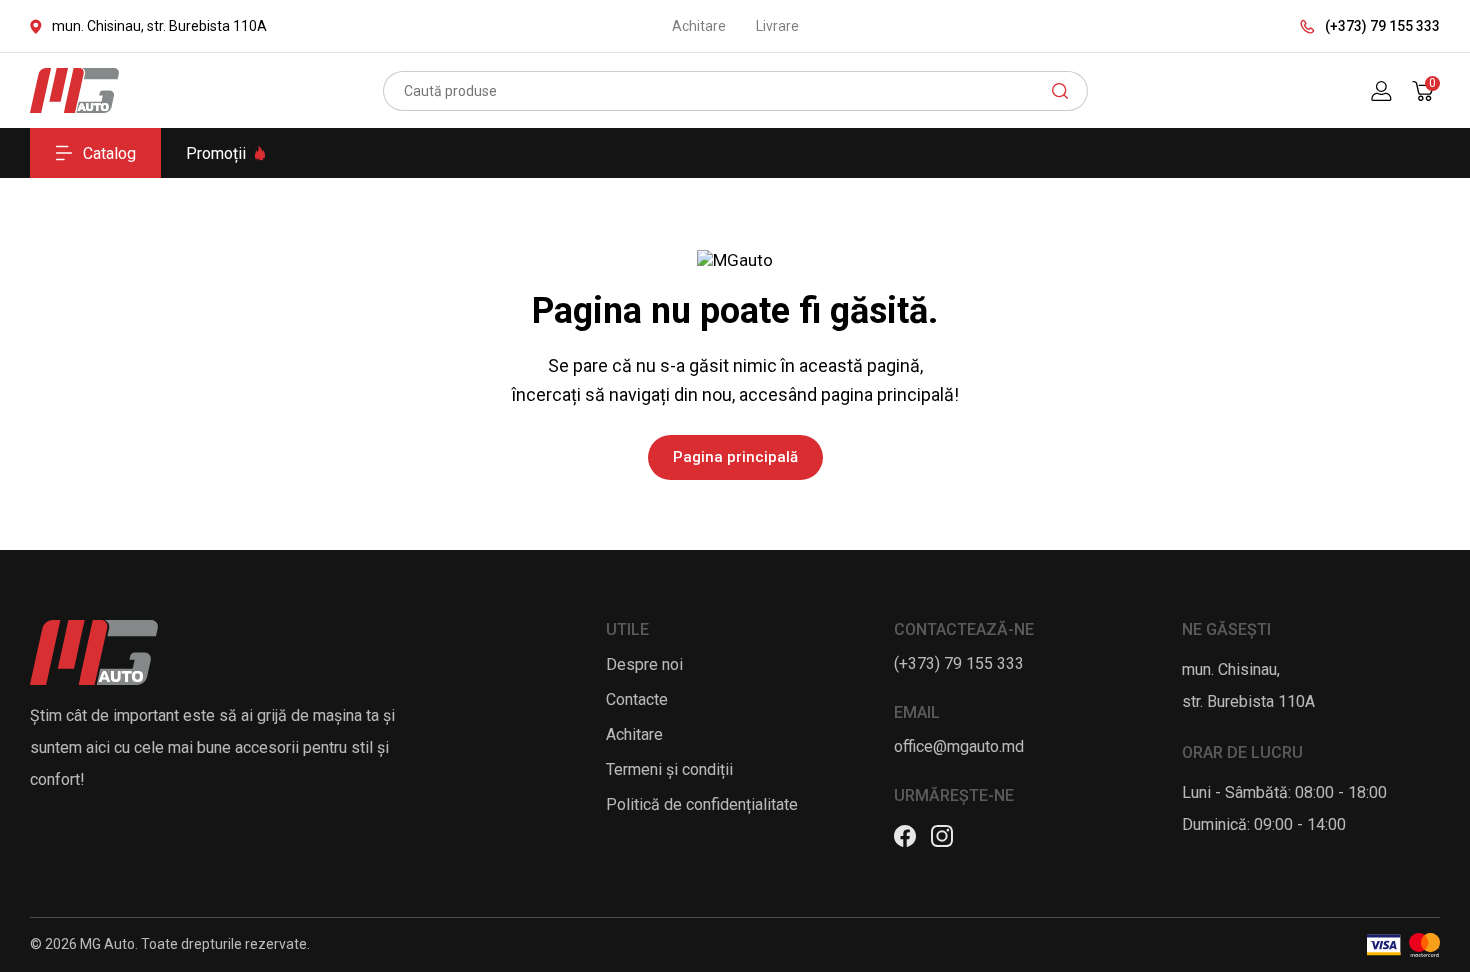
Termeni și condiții (669, 769)
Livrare (777, 26)
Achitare (699, 26)
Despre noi (644, 664)
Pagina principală (735, 457)
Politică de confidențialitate (702, 804)
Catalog (109, 153)
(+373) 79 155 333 (1382, 26)
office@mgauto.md (959, 746)
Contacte (637, 699)
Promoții (216, 153)
